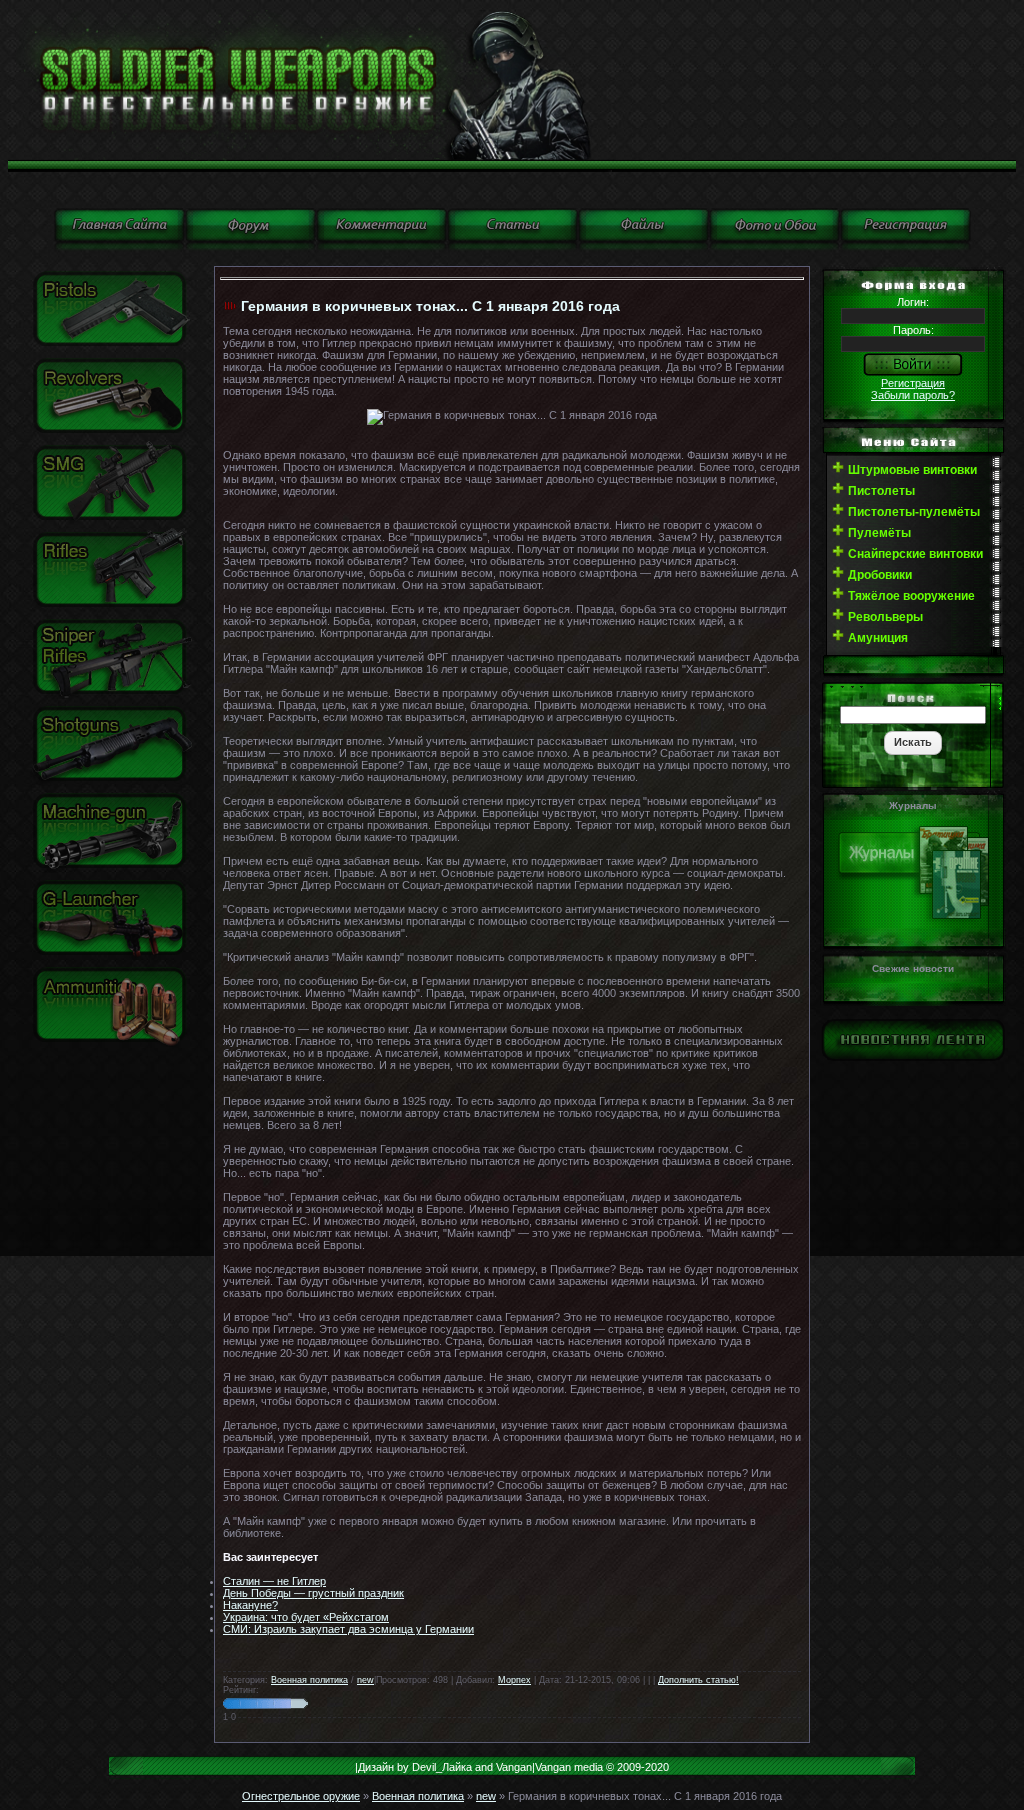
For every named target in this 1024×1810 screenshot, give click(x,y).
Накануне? (250, 1605)
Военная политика (309, 1680)
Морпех (514, 1680)
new (365, 1680)
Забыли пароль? (913, 395)
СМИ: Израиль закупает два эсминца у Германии (348, 1629)
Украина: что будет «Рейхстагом (306, 1617)
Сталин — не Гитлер (274, 1581)
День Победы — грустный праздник (313, 1593)
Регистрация (913, 383)
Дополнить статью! (698, 1680)
